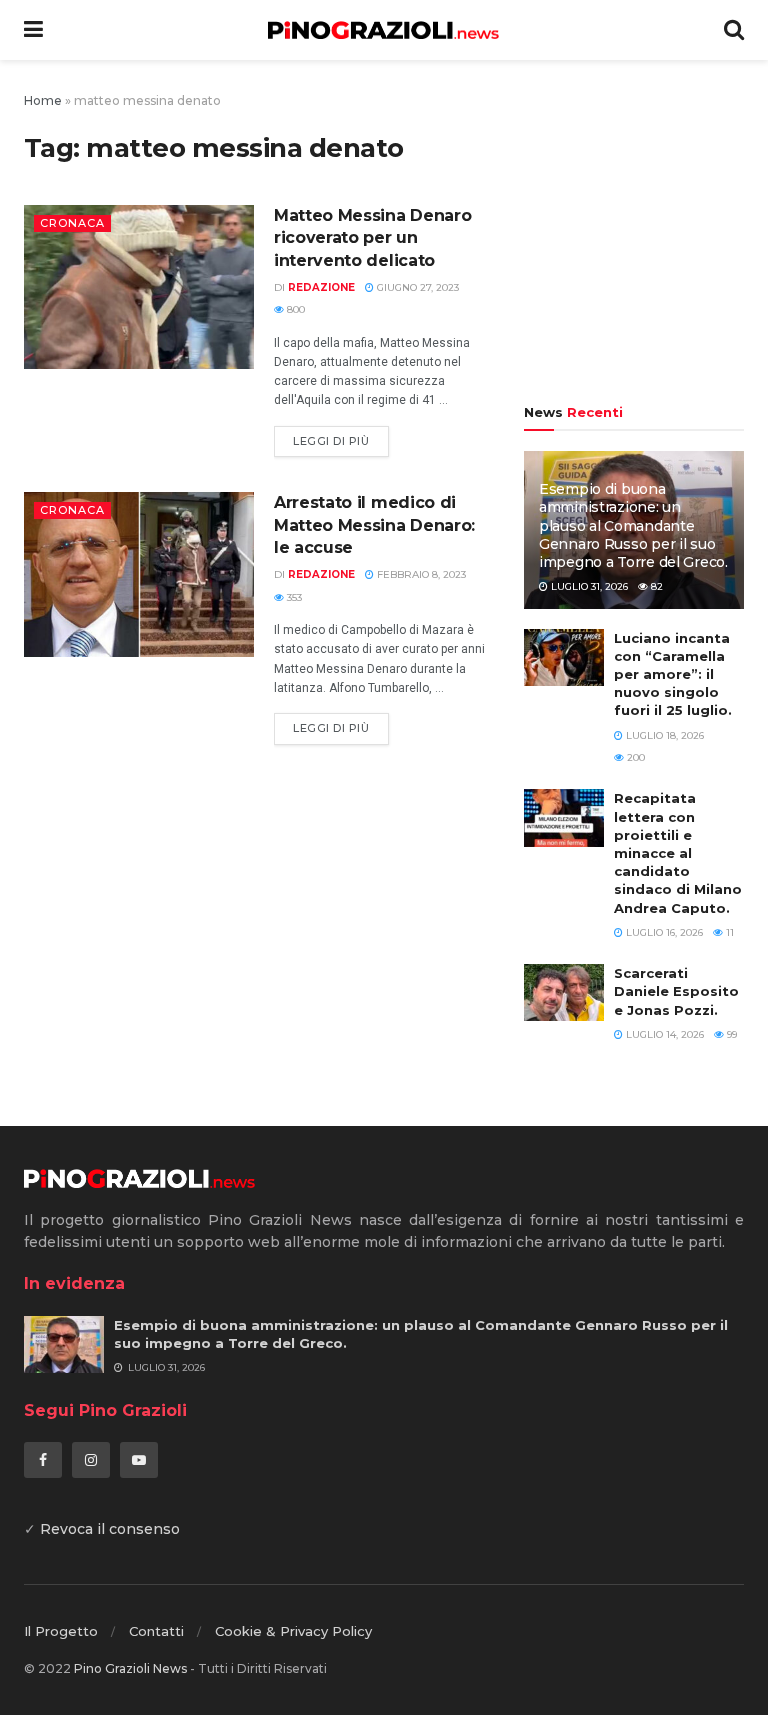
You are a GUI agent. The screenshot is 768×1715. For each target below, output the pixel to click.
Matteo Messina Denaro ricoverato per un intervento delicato (372, 238)
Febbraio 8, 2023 (420, 574)
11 (728, 932)
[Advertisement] (634, 235)
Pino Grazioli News (130, 1668)
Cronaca (72, 223)
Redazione (321, 287)
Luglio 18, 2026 (663, 735)
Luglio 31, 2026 (588, 586)
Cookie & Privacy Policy (293, 1631)
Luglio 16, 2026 (663, 932)
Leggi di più (331, 441)
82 (655, 586)
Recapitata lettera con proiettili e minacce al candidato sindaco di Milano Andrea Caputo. (678, 852)
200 (634, 757)
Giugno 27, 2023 (416, 287)
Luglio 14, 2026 (663, 1034)
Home (43, 100)
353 (293, 597)
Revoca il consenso (110, 1529)
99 (730, 1034)
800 (294, 309)
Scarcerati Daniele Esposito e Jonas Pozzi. (676, 991)
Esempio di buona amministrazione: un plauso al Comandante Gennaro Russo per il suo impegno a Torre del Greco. (633, 525)
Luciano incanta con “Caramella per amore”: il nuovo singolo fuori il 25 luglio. (673, 674)
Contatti (156, 1631)
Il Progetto (61, 1631)
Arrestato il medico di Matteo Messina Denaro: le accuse (374, 525)
